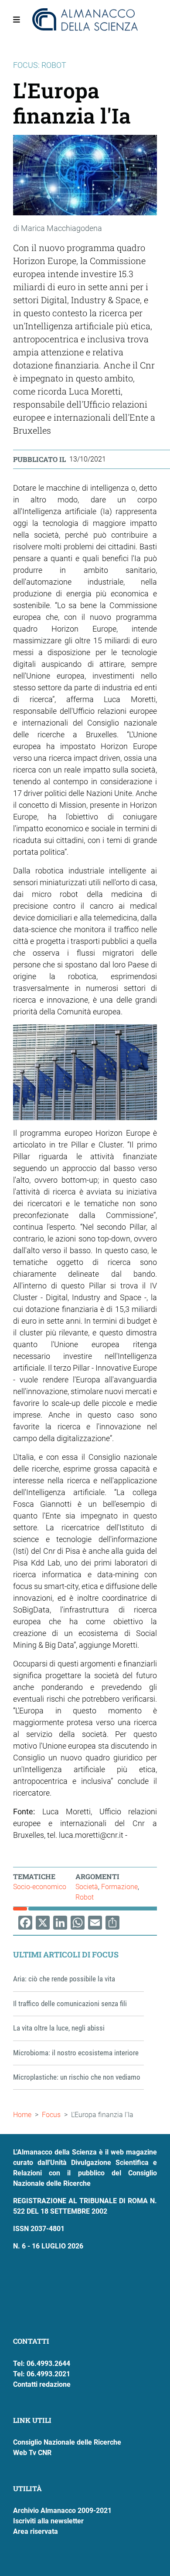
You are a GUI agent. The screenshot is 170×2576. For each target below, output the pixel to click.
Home (22, 2115)
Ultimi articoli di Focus (66, 1954)
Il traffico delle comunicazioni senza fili (70, 2004)
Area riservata (36, 2531)
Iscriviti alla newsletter (48, 2521)
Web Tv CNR (32, 2453)
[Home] (85, 20)
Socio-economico (40, 1887)
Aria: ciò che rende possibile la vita (64, 1979)
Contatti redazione (42, 2384)
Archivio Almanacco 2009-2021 (62, 2511)
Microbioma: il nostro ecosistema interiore (76, 2053)
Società (87, 1887)
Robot (85, 1897)
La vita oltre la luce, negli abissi (59, 2028)
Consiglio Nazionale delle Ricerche (67, 2442)
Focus (51, 2115)
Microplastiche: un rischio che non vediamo (77, 2077)
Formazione (119, 1887)
